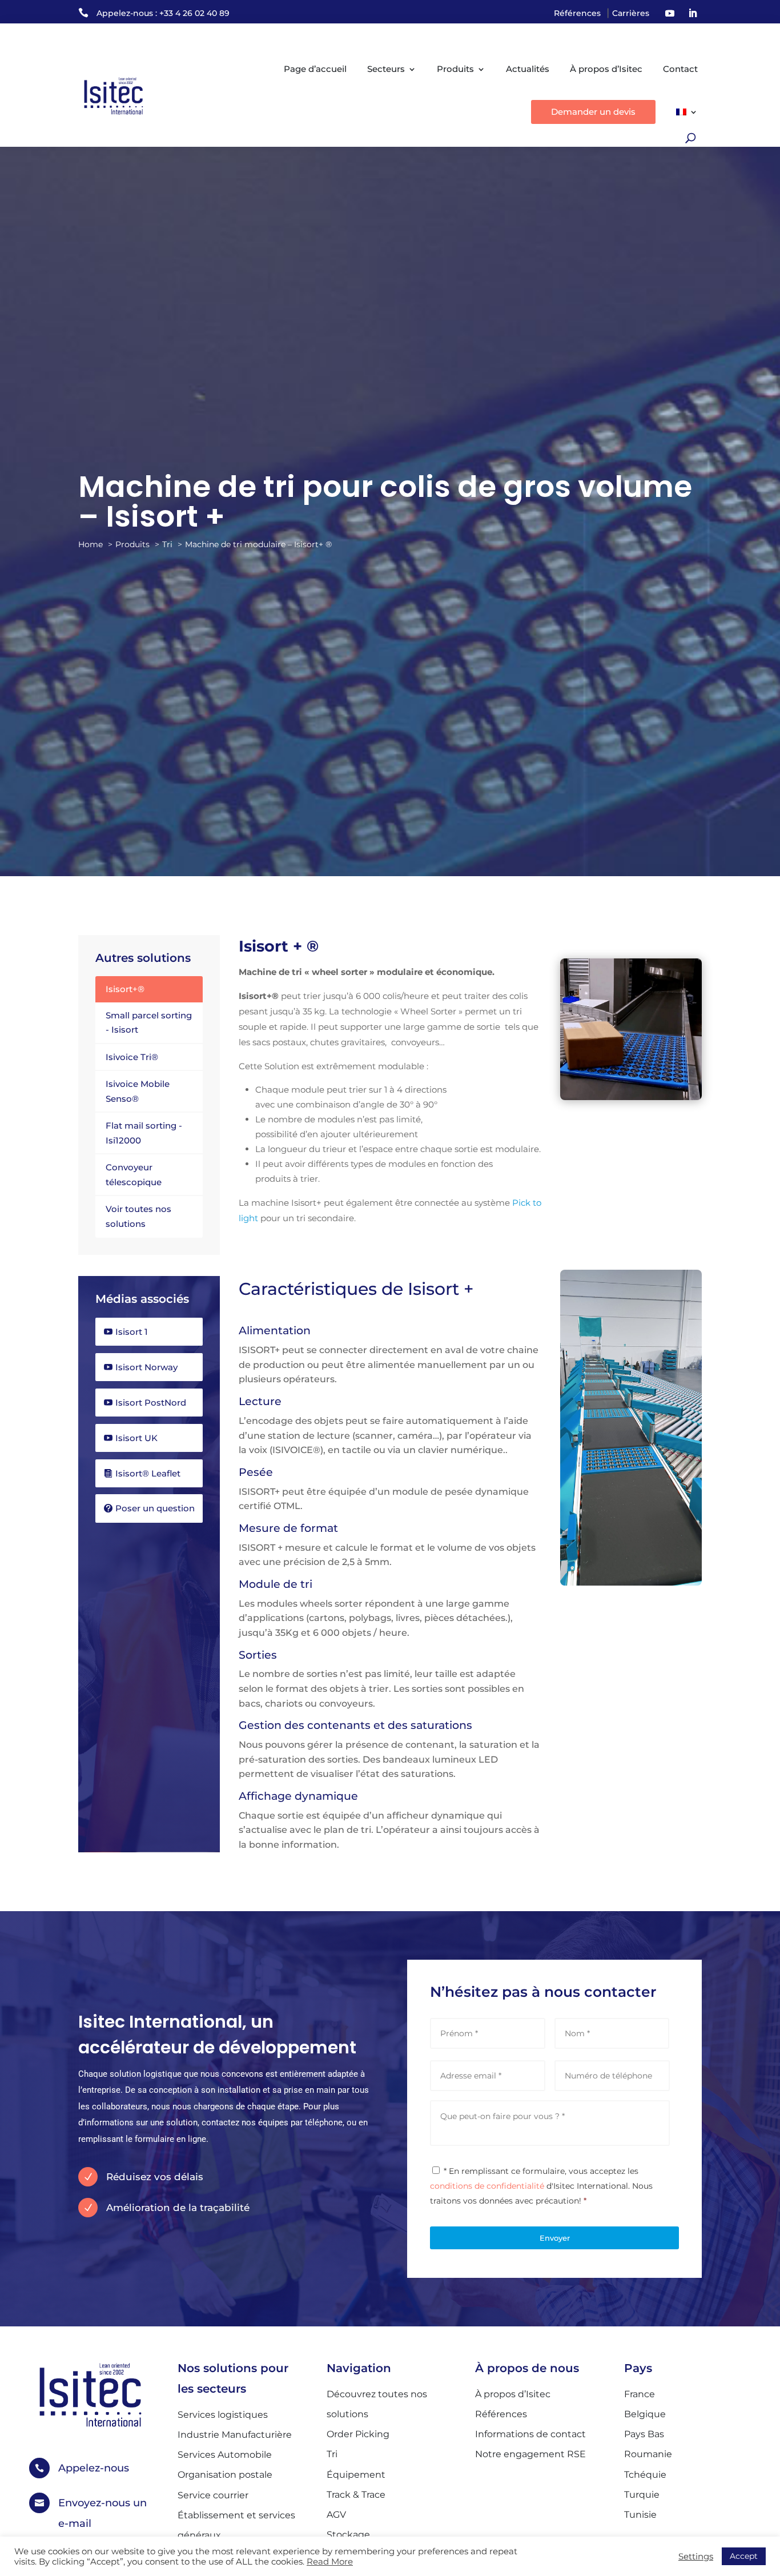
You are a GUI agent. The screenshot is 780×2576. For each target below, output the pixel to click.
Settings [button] (696, 2557)
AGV (336, 2515)
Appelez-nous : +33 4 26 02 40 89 (163, 13)
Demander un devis (593, 112)
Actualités (528, 69)
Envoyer (555, 2238)
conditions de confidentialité (487, 2186)
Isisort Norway (146, 1367)
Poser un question (155, 1508)
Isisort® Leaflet (148, 1473)
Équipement (356, 2475)
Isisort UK (136, 1438)
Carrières (631, 13)
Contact (680, 69)
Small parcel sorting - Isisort (149, 1023)
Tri (332, 2454)
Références (577, 13)
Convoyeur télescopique (134, 1175)
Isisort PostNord (151, 1403)
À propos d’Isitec (606, 69)
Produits (455, 69)
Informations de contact (530, 2434)
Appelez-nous (94, 2468)
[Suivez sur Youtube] (670, 13)
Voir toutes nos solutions (138, 1216)
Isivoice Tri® (132, 1057)
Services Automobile (225, 2455)
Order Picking (358, 2434)
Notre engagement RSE (530, 2454)
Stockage (348, 2535)
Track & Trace (356, 2495)
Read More (330, 2562)
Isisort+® (125, 989)
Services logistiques (223, 2415)
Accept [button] (744, 2556)
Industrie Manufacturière (235, 2435)
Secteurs (386, 69)
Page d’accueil (315, 69)
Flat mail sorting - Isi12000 (144, 1133)
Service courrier (213, 2495)
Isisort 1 (132, 1332)
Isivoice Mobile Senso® (138, 1091)
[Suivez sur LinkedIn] (693, 13)
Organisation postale (225, 2475)
